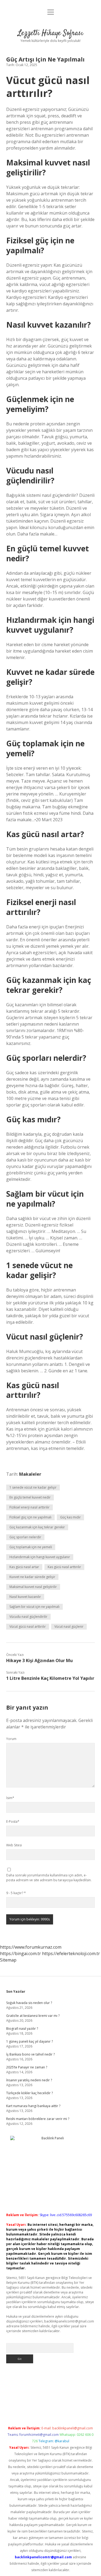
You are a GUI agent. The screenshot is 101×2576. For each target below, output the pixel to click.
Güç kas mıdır (70, 1517)
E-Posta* (13, 1821)
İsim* (10, 1798)
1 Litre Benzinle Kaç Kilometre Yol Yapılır (50, 1678)
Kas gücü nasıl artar (24, 1567)
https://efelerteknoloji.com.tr (71, 1953)
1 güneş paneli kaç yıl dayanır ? (29, 2041)
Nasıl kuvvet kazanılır (25, 1597)
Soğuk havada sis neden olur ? (29, 2003)
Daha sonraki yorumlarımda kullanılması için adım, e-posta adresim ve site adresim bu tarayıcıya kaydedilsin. (49, 1878)
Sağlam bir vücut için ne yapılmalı (34, 1607)
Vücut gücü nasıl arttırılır (28, 1627)
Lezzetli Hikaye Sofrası (50, 33)
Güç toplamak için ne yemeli (31, 1547)
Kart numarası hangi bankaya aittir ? (33, 2106)
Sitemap (8, 1960)
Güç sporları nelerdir (25, 1537)
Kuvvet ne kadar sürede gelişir (32, 1577)
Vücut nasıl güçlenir (69, 1627)
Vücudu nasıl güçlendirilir (28, 1617)
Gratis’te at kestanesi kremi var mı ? (33, 2016)
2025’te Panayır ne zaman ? (27, 2067)
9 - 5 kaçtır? (16, 1893)
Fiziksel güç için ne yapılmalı (30, 1517)
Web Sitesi (14, 1845)
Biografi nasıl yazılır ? (22, 2029)
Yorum (11, 1739)
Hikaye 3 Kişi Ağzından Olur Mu (39, 1660)
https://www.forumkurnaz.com (31, 1947)
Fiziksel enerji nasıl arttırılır (29, 1507)
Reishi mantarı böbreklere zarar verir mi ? (38, 2119)
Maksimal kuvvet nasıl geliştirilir (33, 1587)
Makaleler (30, 1474)
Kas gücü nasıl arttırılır (64, 1567)
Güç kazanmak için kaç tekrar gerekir (37, 1527)
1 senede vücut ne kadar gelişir (33, 1487)
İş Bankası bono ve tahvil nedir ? (30, 2054)
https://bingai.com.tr (20, 1953)
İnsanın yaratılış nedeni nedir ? (29, 2080)
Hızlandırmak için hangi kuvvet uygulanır (40, 1557)
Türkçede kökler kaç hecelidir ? (29, 2093)
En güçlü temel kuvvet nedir (30, 1497)
